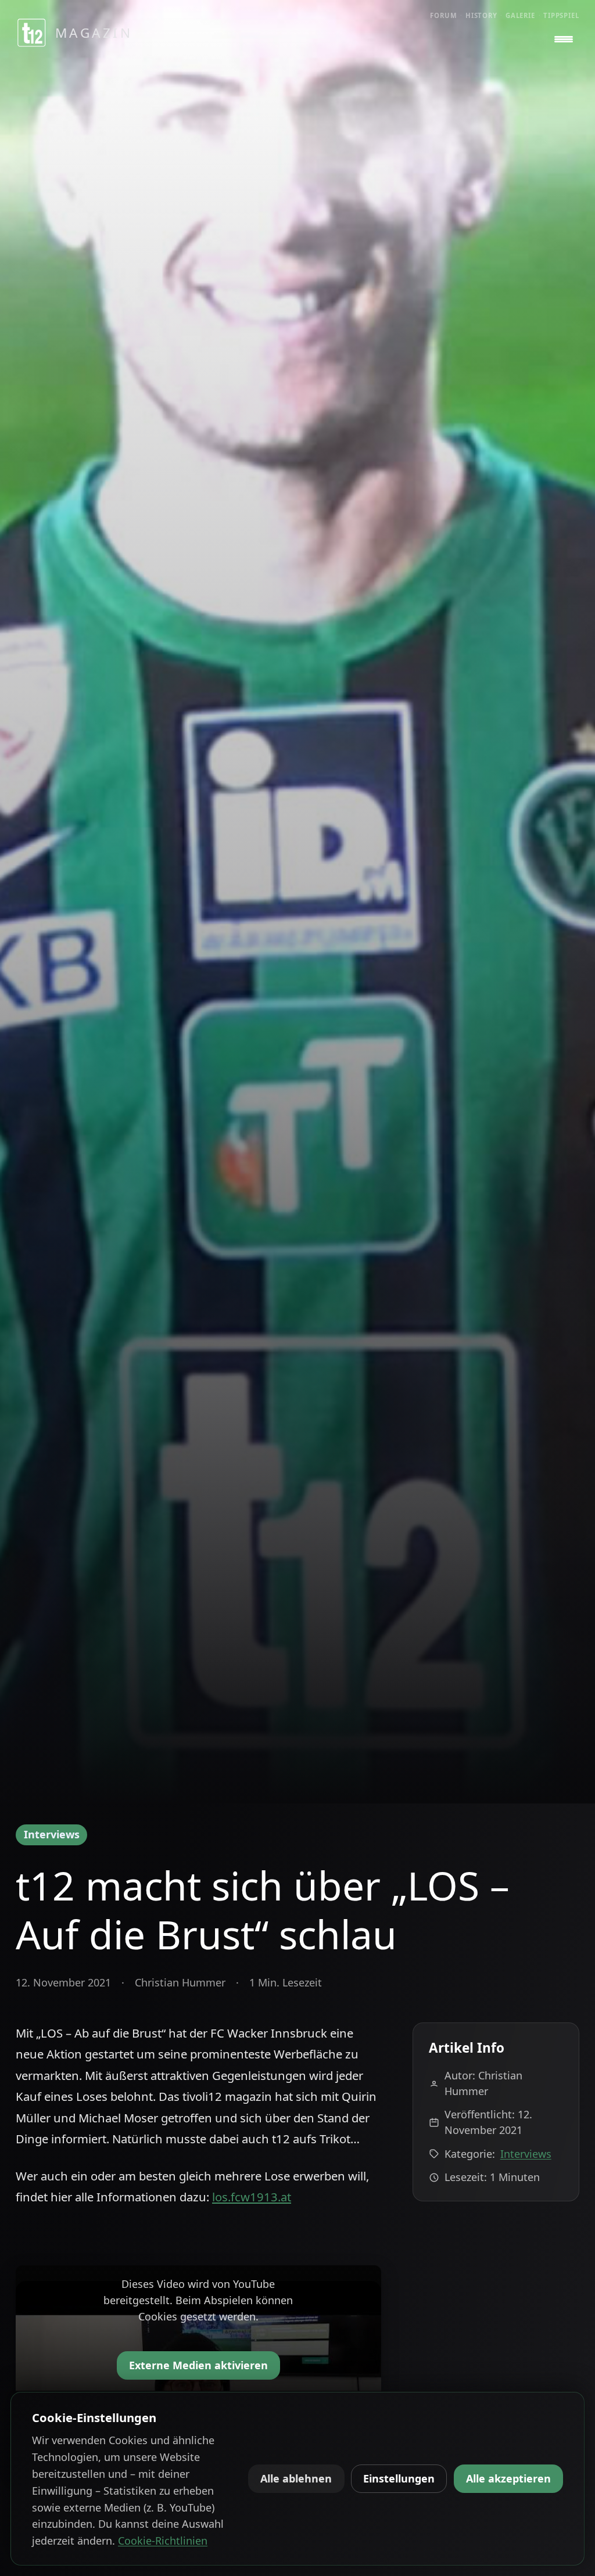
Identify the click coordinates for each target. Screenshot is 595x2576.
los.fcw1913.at (252, 2197)
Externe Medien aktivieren (198, 2365)
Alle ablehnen (296, 2478)
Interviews (52, 1834)
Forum (444, 15)
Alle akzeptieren (508, 2478)
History (481, 15)
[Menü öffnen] (564, 39)
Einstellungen (399, 2478)
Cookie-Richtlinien (163, 2541)
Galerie (520, 15)
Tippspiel (561, 15)
